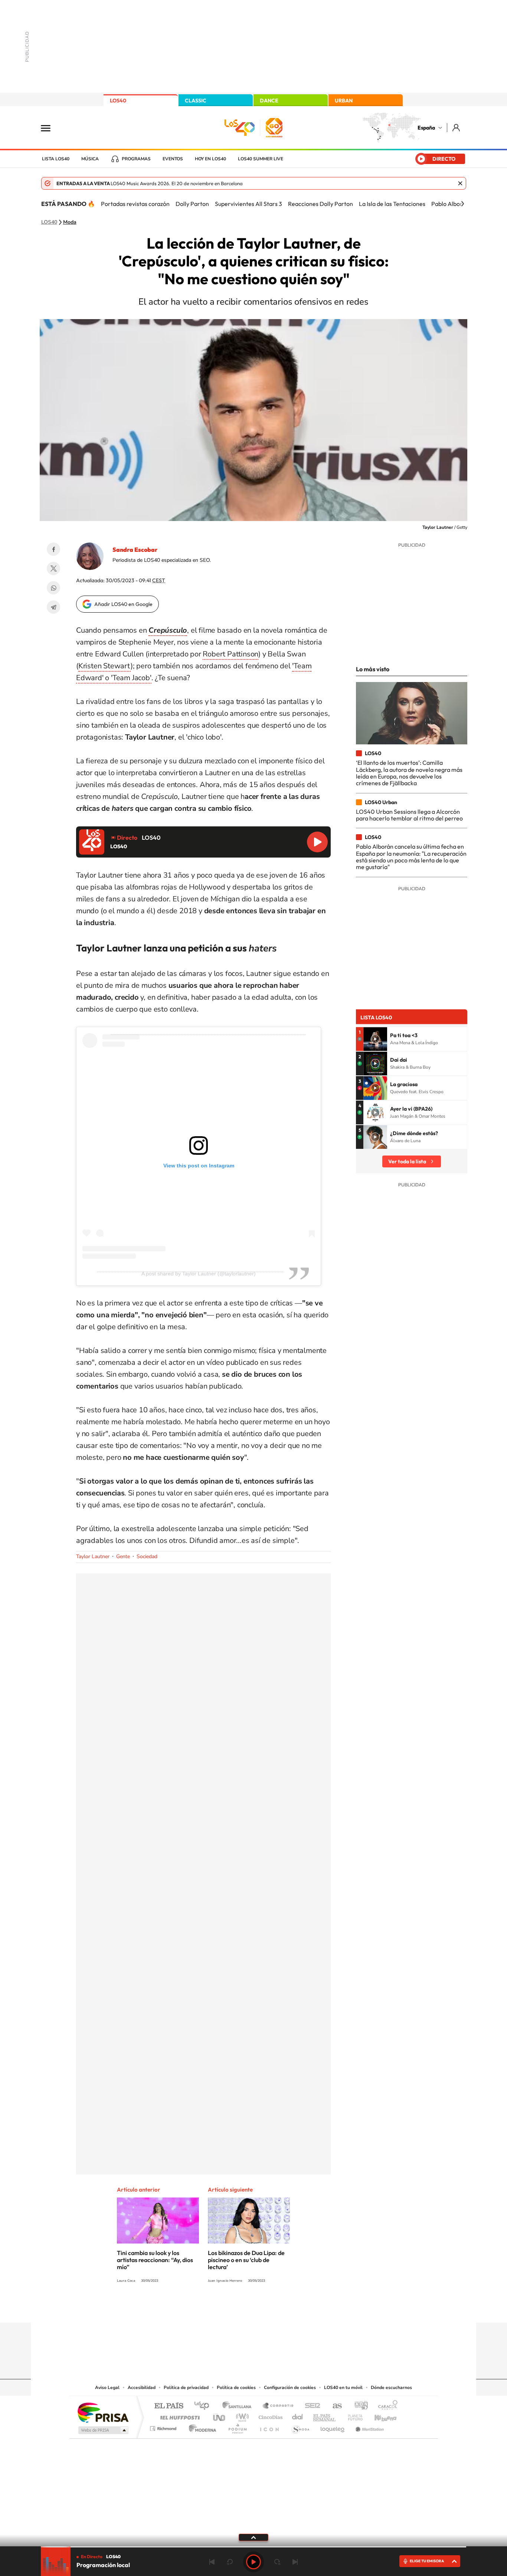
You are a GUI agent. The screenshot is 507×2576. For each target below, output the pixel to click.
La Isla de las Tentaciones (392, 204)
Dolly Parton (192, 204)
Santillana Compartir (278, 2406)
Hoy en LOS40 (210, 159)
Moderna (201, 2427)
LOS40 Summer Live (261, 159)
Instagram (209, 2308)
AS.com (334, 2406)
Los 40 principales (204, 2406)
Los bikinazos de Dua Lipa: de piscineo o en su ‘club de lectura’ (246, 2260)
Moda (70, 222)
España (426, 128)
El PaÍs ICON (269, 2427)
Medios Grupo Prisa (103, 2430)
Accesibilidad (142, 2387)
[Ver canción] (375, 1039)
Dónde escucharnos (391, 2387)
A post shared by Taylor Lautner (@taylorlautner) (199, 1274)
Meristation (369, 2427)
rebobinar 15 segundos (230, 2562)
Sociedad (147, 1556)
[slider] (253, 2547)
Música (90, 159)
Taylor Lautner (93, 1556)
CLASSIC (196, 101)
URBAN (344, 101)
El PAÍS (169, 2406)
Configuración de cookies (290, 2387)
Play (253, 2562)
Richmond (164, 2427)
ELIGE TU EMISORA (427, 2561)
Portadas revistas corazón (135, 204)
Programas (136, 159)
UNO (220, 2416)
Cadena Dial (298, 2416)
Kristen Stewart (104, 666)
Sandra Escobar (135, 550)
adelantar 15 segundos (277, 2562)
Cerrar (460, 183)
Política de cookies (236, 2387)
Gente (123, 1556)
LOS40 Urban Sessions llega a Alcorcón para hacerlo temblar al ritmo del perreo (409, 815)
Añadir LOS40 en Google (123, 604)
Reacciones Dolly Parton (320, 204)
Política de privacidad (186, 2387)
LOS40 (118, 101)
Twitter (53, 568)
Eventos (173, 159)
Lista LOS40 (56, 159)
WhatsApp (53, 588)
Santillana (239, 2406)
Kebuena (379, 2416)
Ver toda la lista (407, 1161)
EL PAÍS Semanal (325, 2416)
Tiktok (224, 2308)
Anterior (212, 2562)
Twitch (283, 2308)
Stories (298, 2308)
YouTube (239, 2308)
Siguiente (295, 2562)
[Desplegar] (253, 2537)
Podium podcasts (237, 2427)
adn (358, 2406)
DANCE (269, 101)
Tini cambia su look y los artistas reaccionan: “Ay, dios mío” (155, 2260)
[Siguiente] (462, 204)
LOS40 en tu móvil (343, 2387)
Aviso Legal (107, 2387)
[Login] (457, 127)
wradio (241, 2416)
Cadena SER (310, 2406)
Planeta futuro (352, 2416)
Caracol (386, 2406)
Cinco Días (269, 2416)
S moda (300, 2427)
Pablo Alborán (450, 204)
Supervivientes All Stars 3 (248, 204)
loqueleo (333, 2427)
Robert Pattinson (230, 654)
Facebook (53, 549)
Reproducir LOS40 (317, 842)
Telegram (53, 607)
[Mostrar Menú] (50, 128)
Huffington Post (179, 2416)
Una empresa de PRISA (103, 2412)
